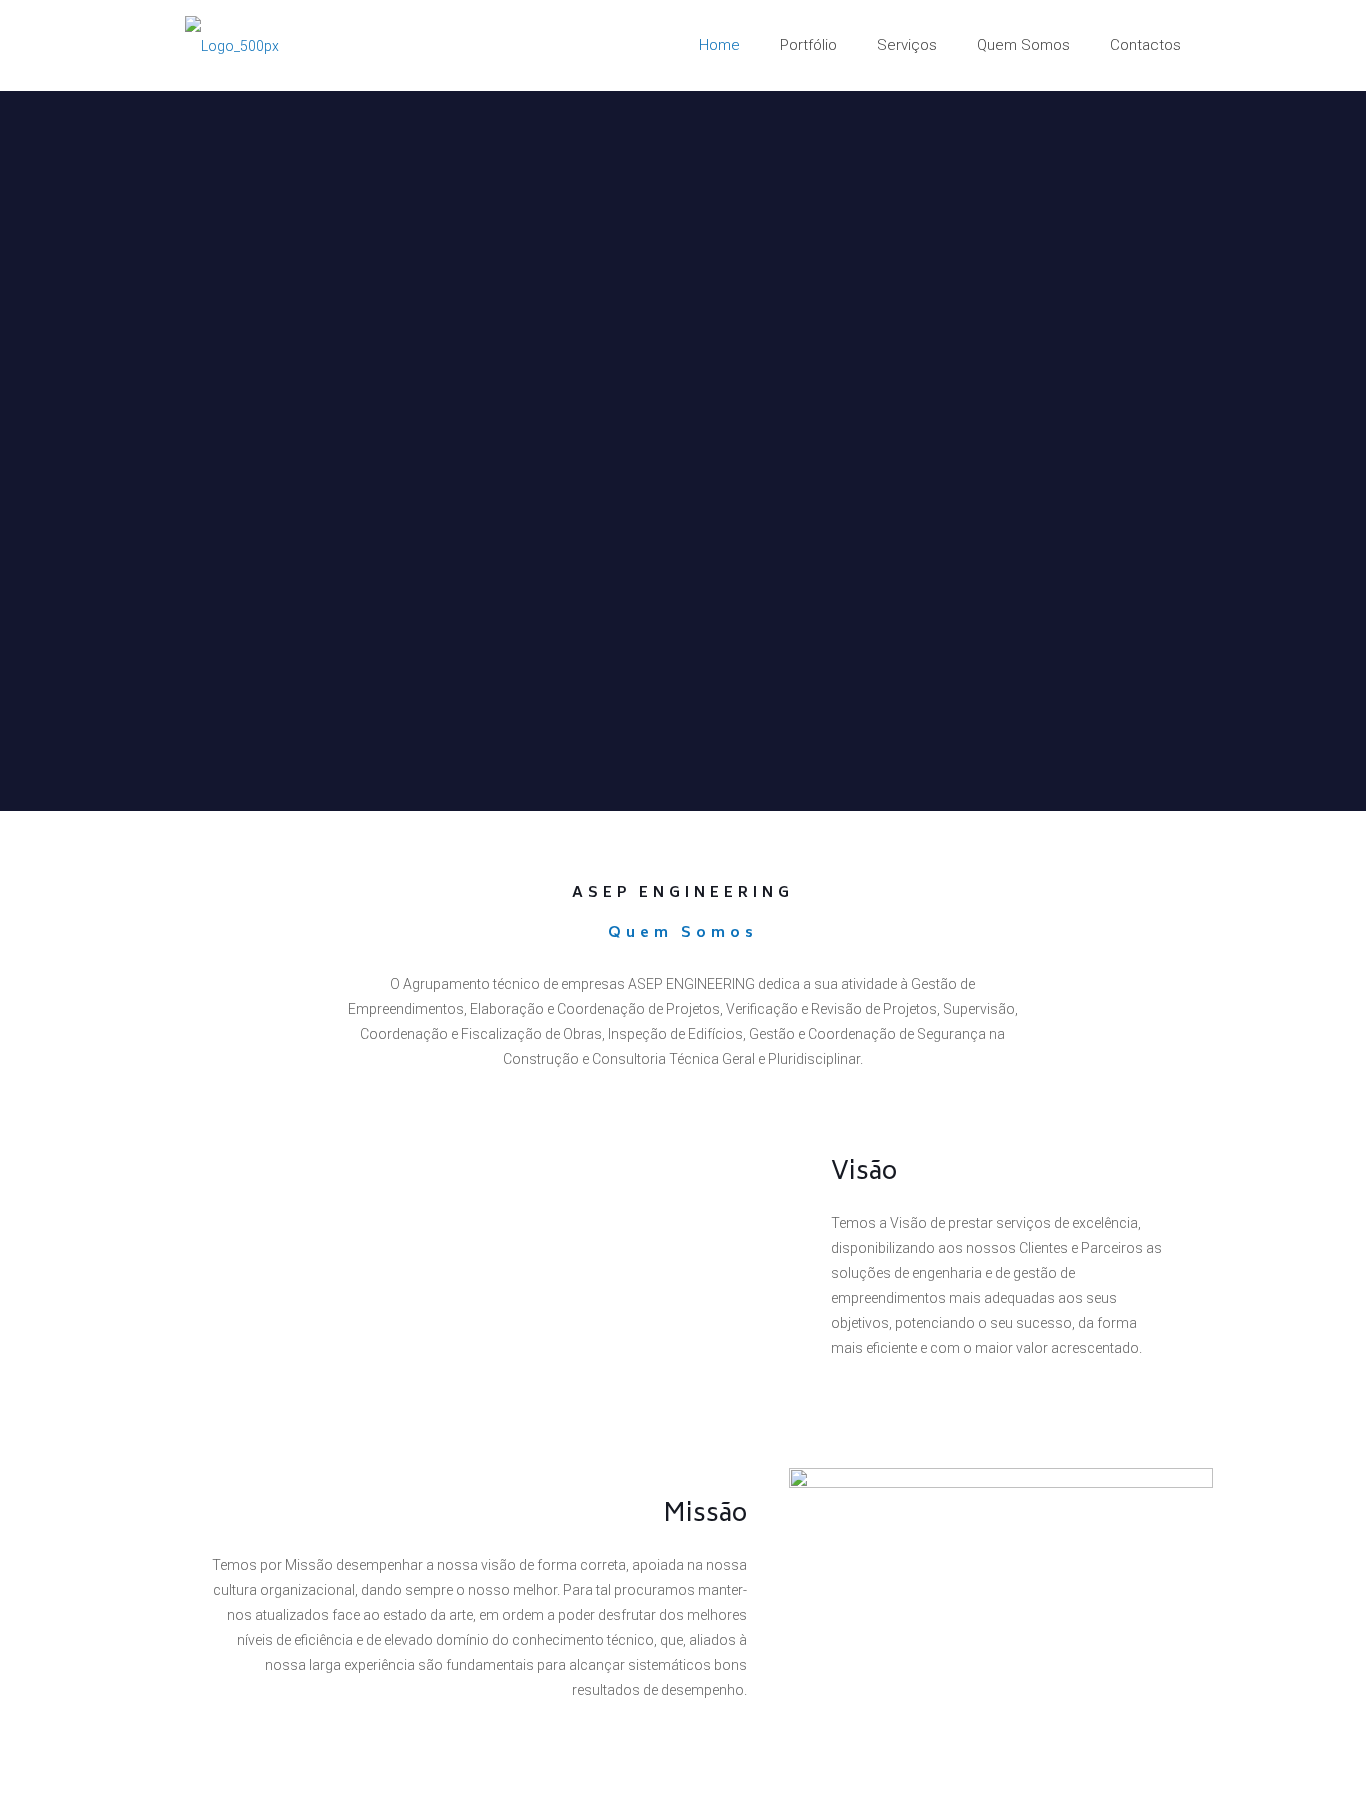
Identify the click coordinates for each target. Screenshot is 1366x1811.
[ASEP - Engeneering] (232, 45)
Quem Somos (683, 933)
